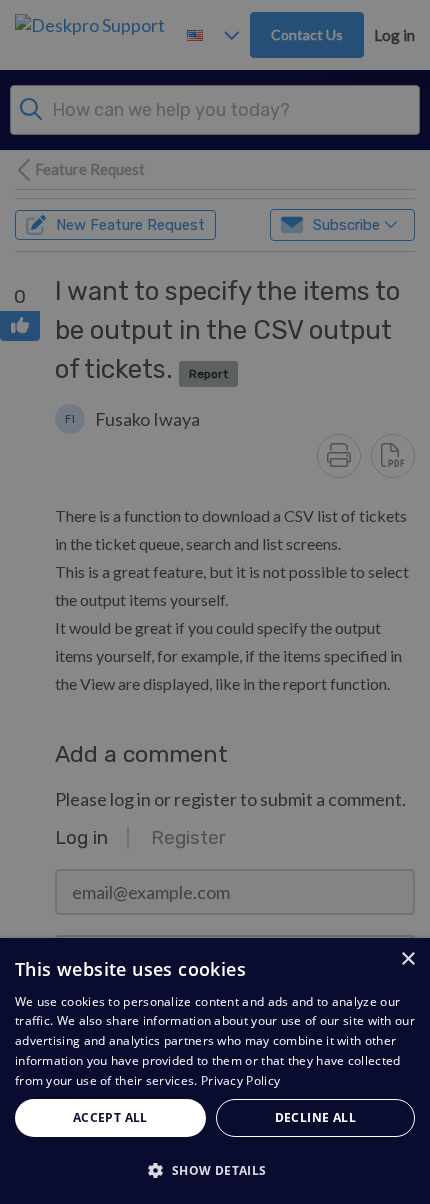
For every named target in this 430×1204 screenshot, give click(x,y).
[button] (215, 1169)
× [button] (407, 959)
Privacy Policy (240, 1080)
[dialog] (215, 1071)
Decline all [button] (315, 1117)
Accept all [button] (110, 1117)
